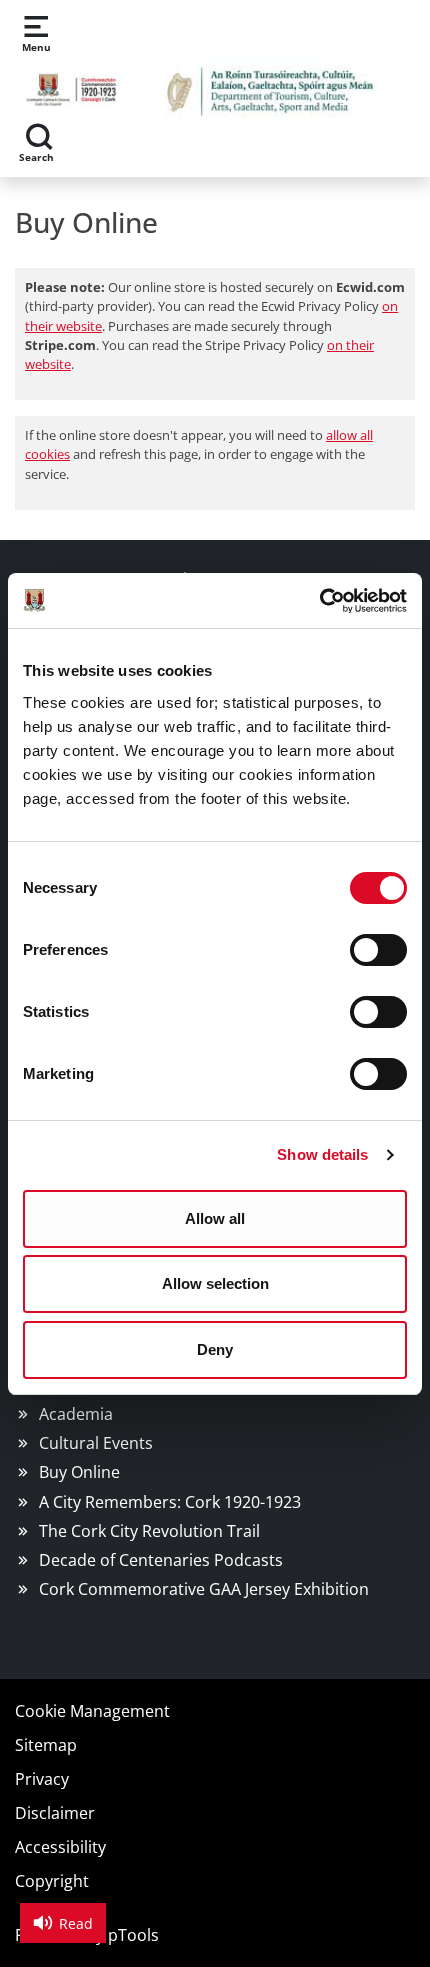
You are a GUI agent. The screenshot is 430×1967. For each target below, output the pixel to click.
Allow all (215, 1218)
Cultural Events (96, 1443)
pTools (133, 1935)
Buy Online (79, 1472)
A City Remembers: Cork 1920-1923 (170, 1502)
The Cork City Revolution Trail (149, 1531)
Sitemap (46, 1745)
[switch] (378, 950)
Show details (322, 1154)
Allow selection (215, 1283)
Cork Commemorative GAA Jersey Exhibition (204, 1589)
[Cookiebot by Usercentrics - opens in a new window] (319, 601)
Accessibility (60, 1847)
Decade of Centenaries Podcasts (161, 1560)
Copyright (52, 1881)
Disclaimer (55, 1813)
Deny (215, 1349)
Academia (76, 1414)
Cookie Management (92, 1711)
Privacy (42, 1779)
